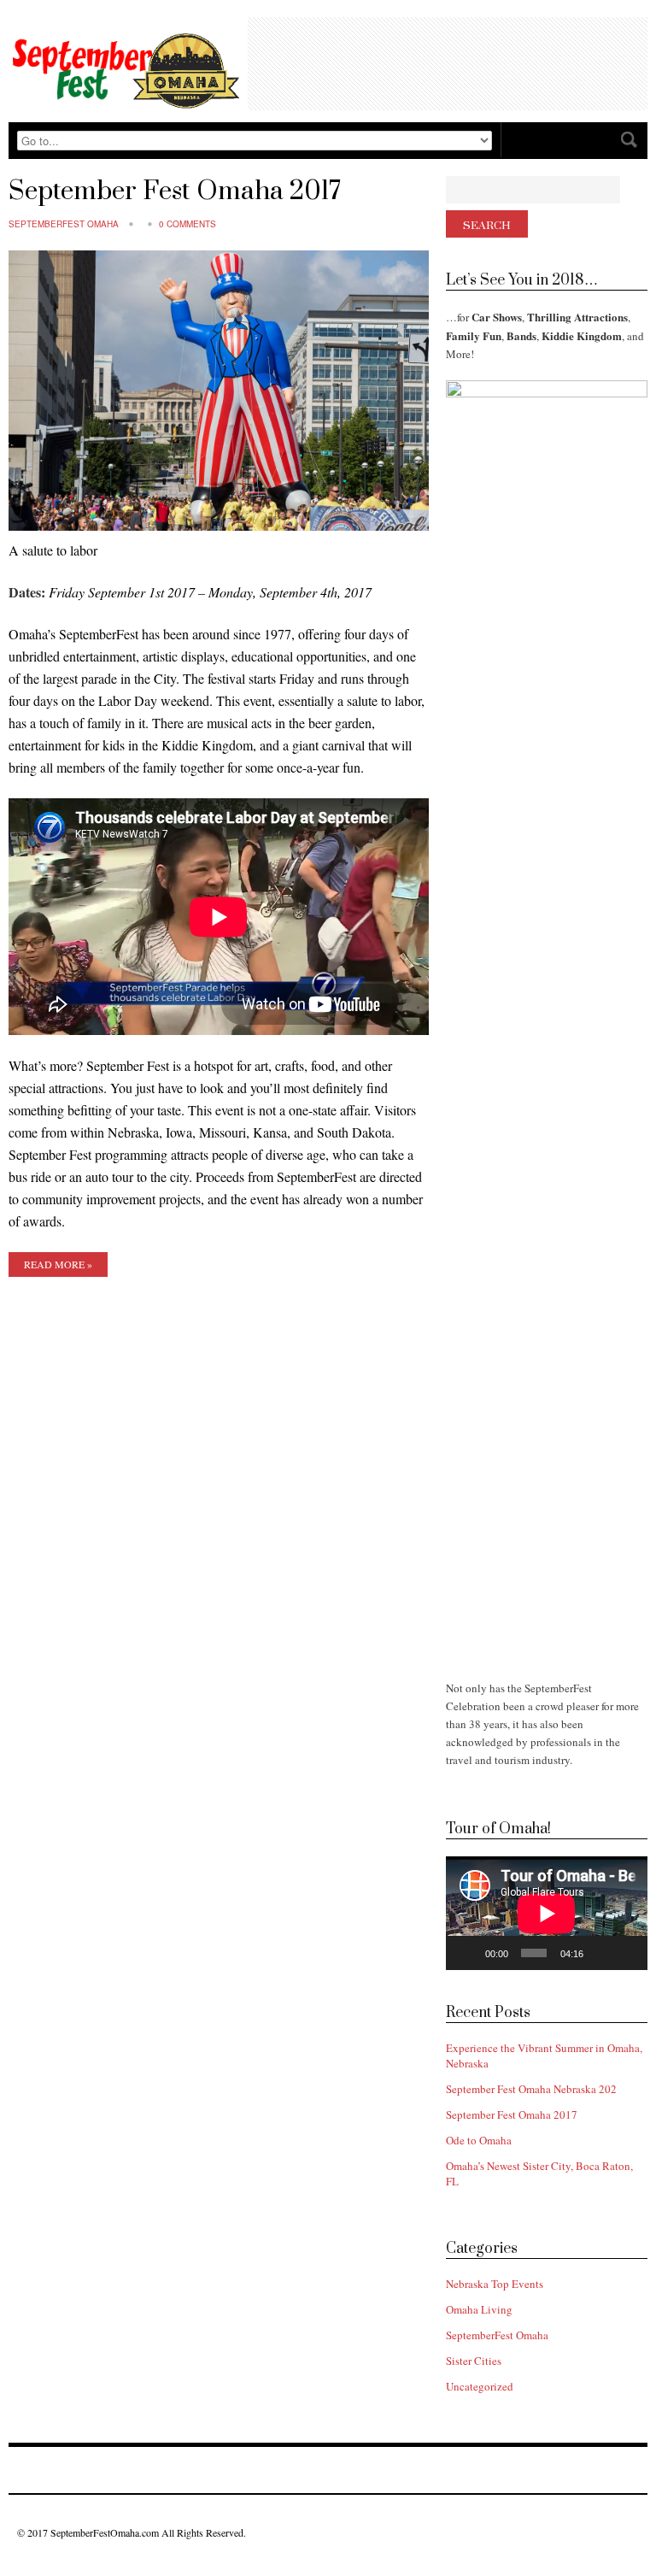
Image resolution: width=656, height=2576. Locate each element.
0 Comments (187, 224)
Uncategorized (480, 2386)
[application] (547, 1913)
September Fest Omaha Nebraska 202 (531, 2089)
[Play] (468, 1953)
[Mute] (601, 1953)
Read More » (58, 1264)
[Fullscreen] (627, 1953)
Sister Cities (474, 2361)
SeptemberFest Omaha (64, 224)
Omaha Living (479, 2309)
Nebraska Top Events (495, 2284)
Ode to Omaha (479, 2140)
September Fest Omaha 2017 (175, 191)
